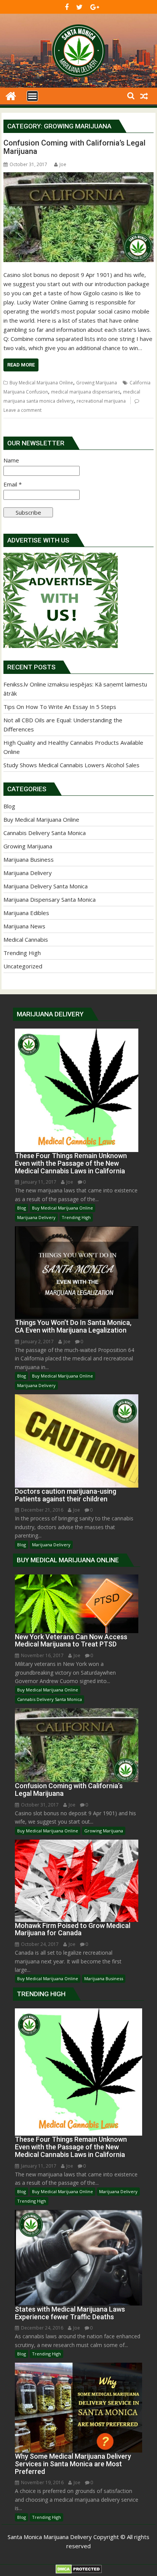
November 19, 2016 (42, 2482)
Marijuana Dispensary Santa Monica (50, 899)
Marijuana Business (29, 859)
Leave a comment (22, 410)
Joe (63, 164)
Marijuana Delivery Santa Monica (46, 886)
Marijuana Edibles (26, 913)
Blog (9, 806)
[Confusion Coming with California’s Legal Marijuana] (78, 217)
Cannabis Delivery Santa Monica (45, 833)
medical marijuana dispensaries (86, 392)
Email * (13, 484)
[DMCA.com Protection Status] (79, 2571)
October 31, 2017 (40, 1805)
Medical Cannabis (26, 939)
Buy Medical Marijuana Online (41, 383)
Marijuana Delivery (28, 873)
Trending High (22, 953)
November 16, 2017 (42, 1655)
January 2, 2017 (37, 1342)
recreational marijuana (101, 401)
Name (11, 460)
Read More (21, 365)
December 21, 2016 (42, 1510)
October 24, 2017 (40, 1944)
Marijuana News (24, 926)
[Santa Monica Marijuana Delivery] (11, 95)
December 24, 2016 (42, 2328)
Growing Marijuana (97, 383)
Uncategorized (23, 966)
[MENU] (32, 96)
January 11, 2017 (39, 1182)
